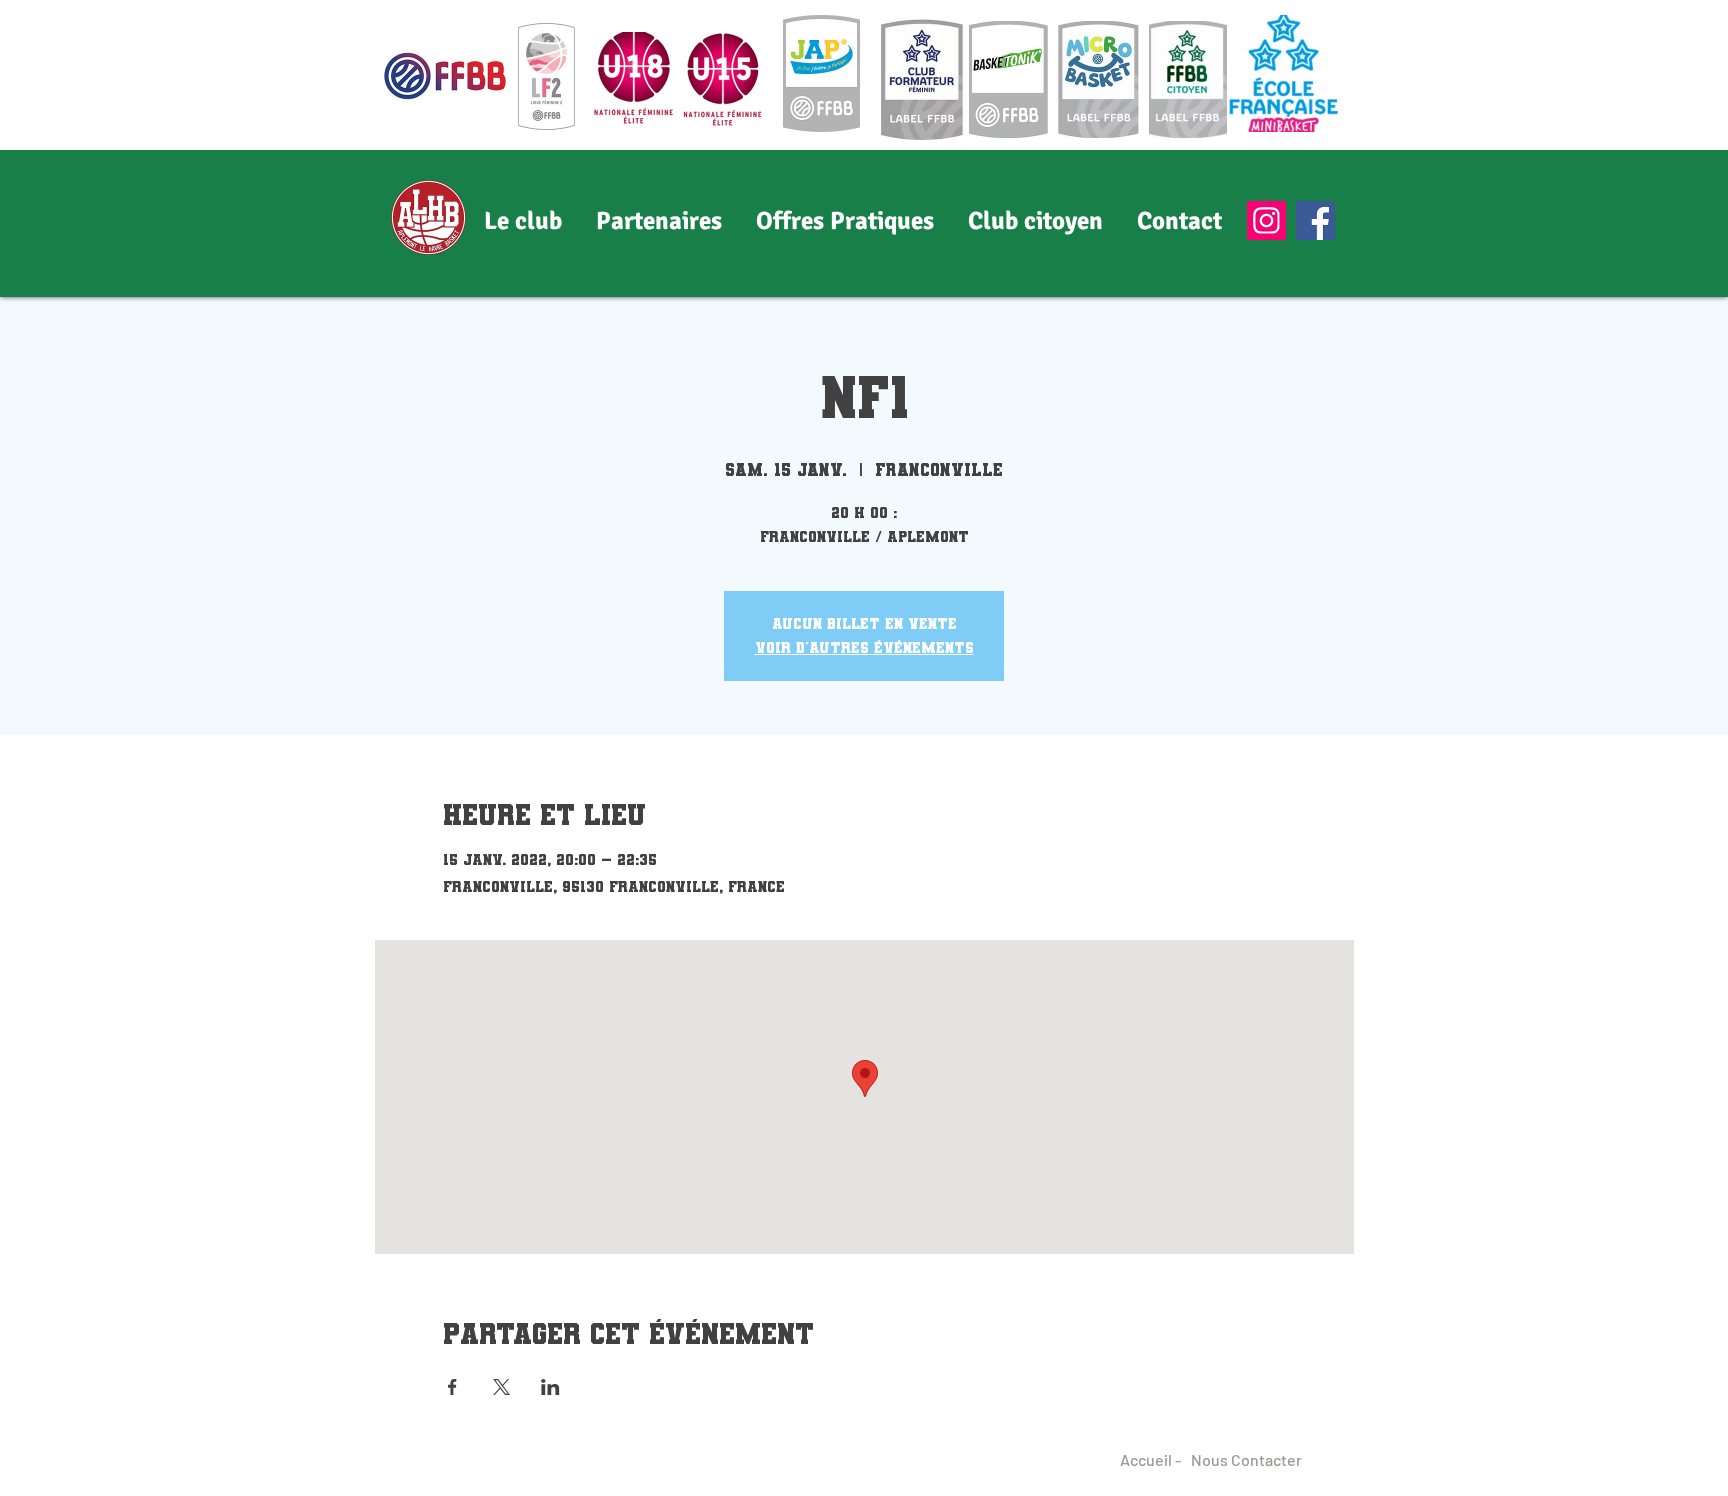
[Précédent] (110, 223)
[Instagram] (1266, 220)
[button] (659, 221)
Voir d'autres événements (864, 647)
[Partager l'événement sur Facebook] (452, 1387)
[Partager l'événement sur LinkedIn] (550, 1387)
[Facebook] (1315, 220)
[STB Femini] (864, 257)
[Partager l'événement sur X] (501, 1387)
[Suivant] (1618, 223)
